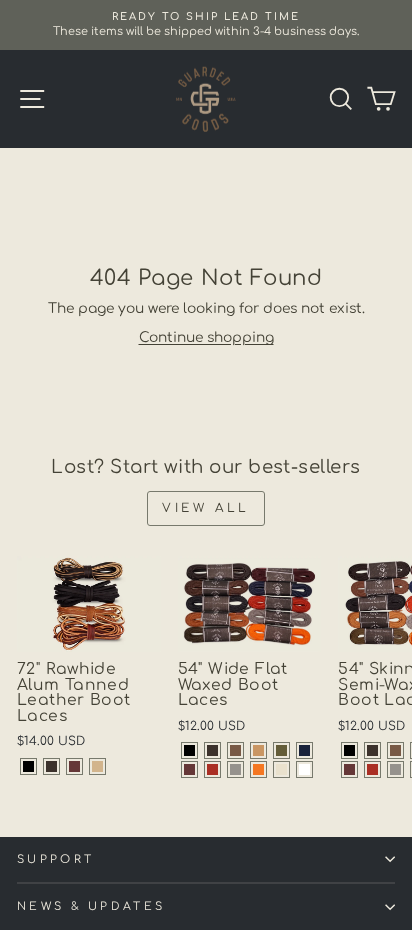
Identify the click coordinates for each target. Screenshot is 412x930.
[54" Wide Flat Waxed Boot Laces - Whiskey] (258, 750)
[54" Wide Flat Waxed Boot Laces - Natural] (281, 769)
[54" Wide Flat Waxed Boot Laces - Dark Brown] (212, 750)
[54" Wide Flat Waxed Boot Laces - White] (304, 769)
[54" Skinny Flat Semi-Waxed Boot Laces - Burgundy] (349, 769)
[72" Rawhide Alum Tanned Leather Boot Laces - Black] (28, 766)
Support (55, 859)
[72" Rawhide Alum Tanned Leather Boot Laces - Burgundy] (74, 766)
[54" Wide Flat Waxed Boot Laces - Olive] (281, 750)
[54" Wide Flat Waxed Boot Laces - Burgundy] (189, 769)
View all (206, 508)
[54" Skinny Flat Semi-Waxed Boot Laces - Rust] (372, 769)
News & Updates (91, 906)
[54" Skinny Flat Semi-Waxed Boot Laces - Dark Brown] (372, 750)
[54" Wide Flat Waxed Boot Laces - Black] (189, 750)
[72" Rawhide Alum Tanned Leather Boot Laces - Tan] (97, 766)
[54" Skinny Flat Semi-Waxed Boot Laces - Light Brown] (395, 750)
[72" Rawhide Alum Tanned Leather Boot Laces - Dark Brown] (51, 766)
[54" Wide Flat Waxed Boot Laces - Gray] (235, 769)
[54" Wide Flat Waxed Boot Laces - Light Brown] (235, 750)
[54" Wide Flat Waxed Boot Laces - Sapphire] (304, 750)
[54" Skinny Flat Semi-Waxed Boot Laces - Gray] (395, 769)
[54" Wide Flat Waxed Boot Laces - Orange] (258, 769)
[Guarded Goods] (206, 99)
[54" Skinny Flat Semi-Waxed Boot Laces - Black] (349, 750)
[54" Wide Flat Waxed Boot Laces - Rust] (212, 769)
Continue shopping (206, 337)
